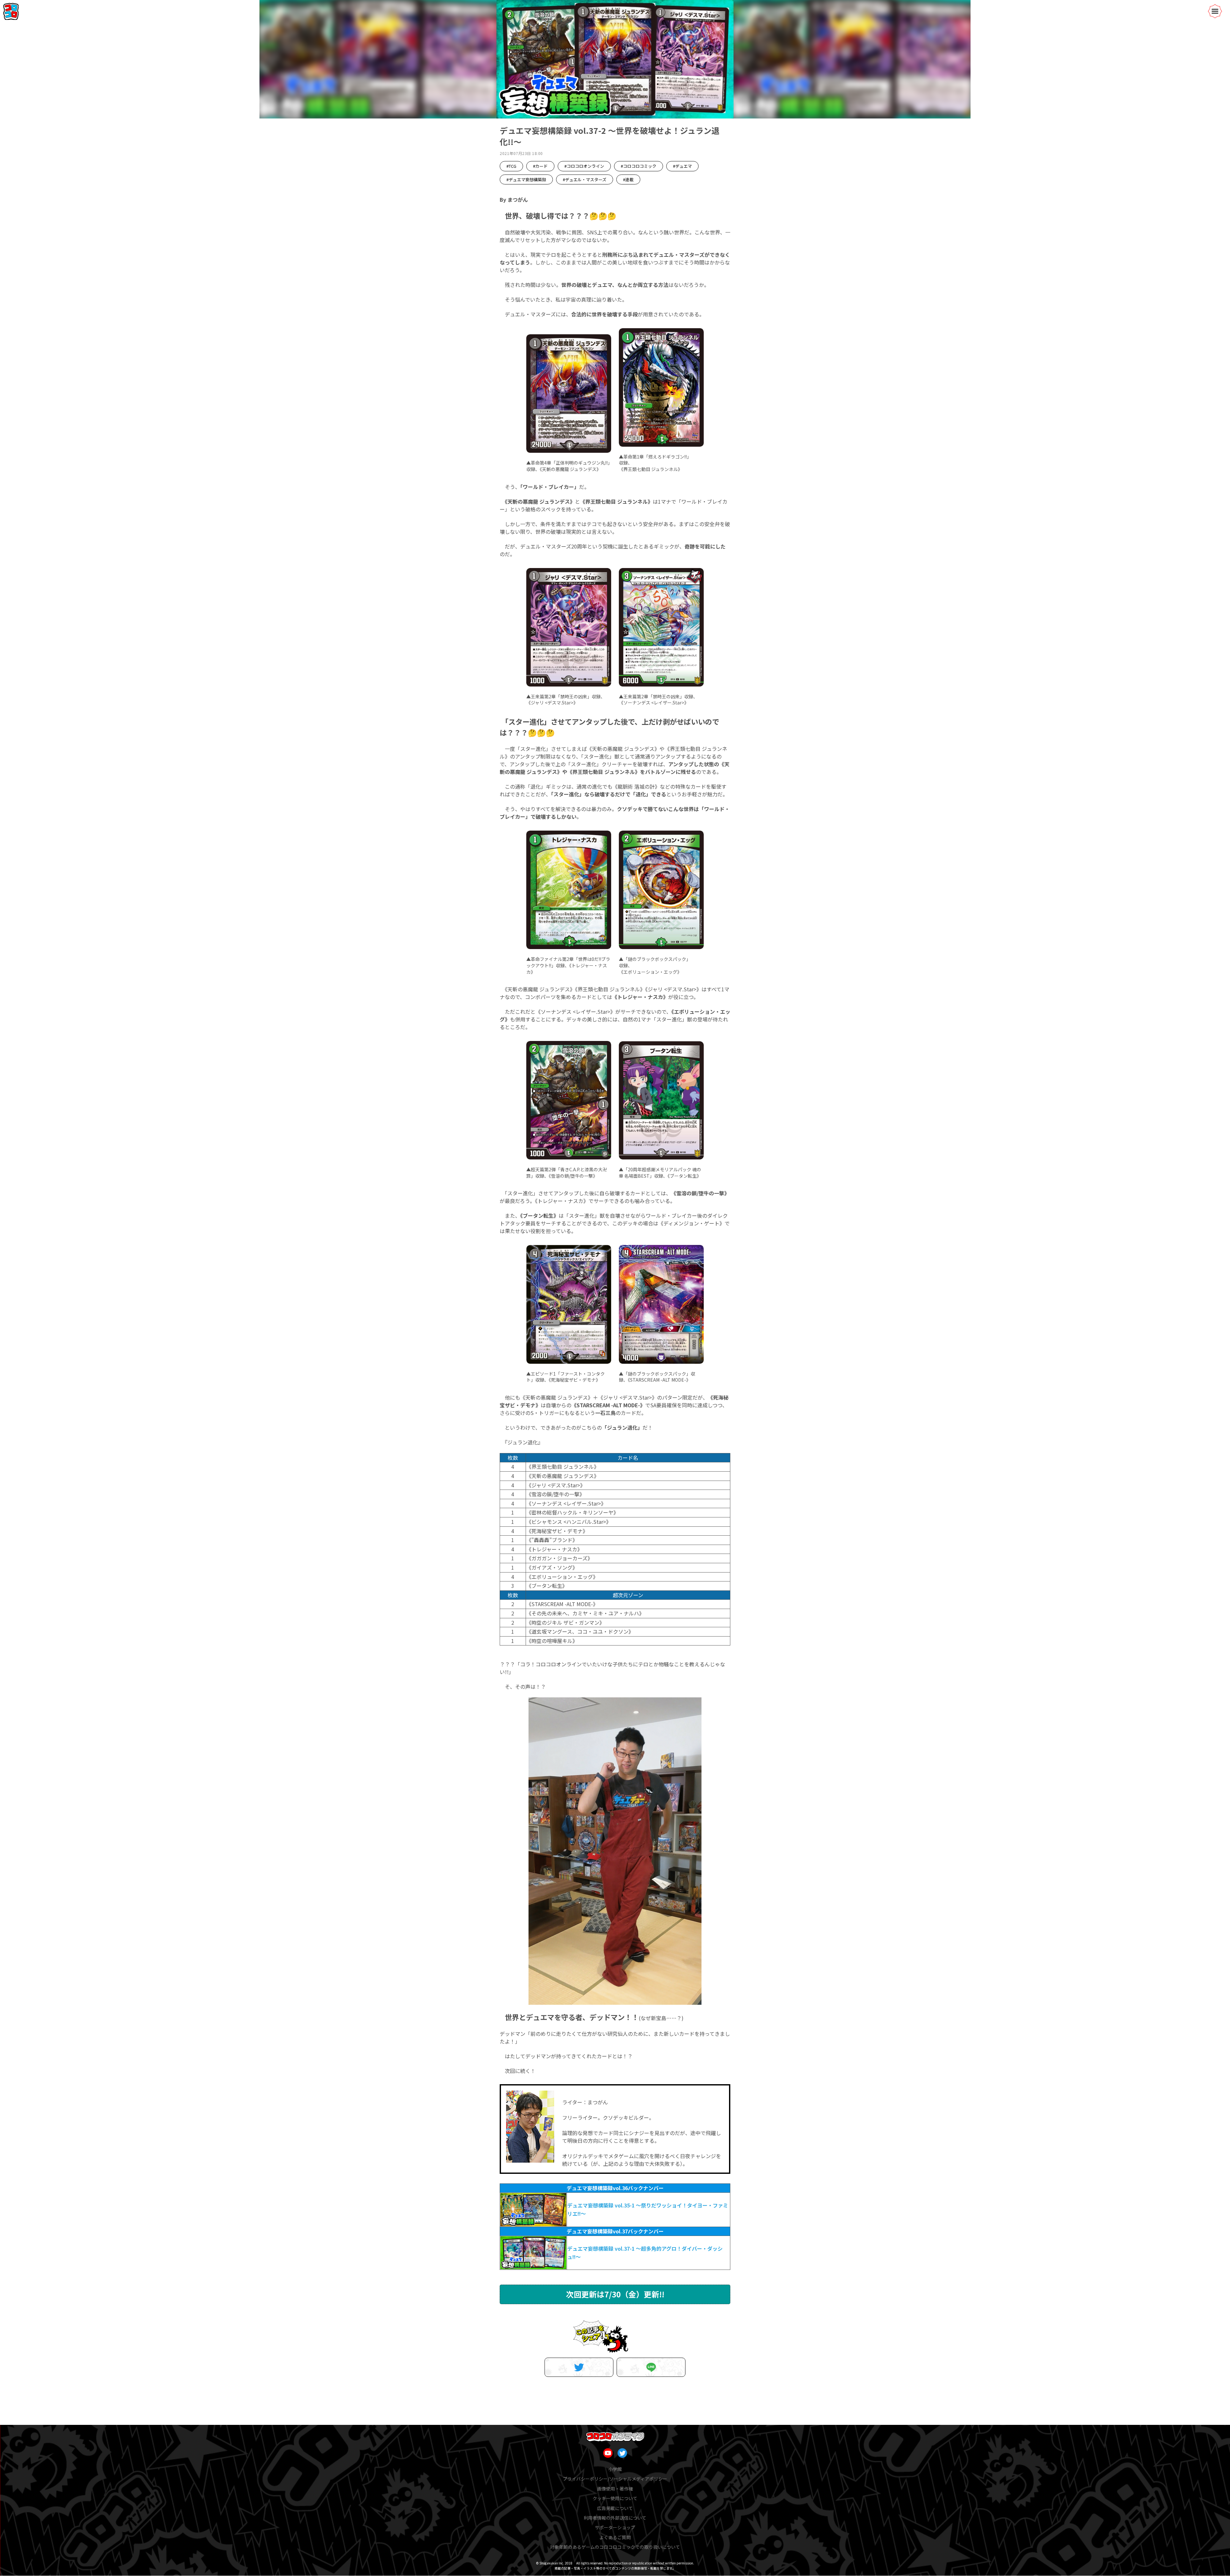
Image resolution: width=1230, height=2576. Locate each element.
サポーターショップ (615, 2527)
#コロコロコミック (639, 166)
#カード (540, 166)
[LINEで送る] (651, 2367)
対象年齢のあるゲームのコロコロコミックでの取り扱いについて (615, 2547)
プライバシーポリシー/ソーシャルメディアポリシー (615, 2479)
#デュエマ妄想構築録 (526, 179)
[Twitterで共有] (579, 2367)
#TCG (511, 166)
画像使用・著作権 (615, 2489)
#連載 (628, 179)
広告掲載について (615, 2508)
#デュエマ (682, 166)
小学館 (615, 2469)
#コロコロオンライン (584, 166)
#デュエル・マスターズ (585, 179)
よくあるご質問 (615, 2537)
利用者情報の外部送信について (615, 2518)
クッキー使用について (615, 2498)
